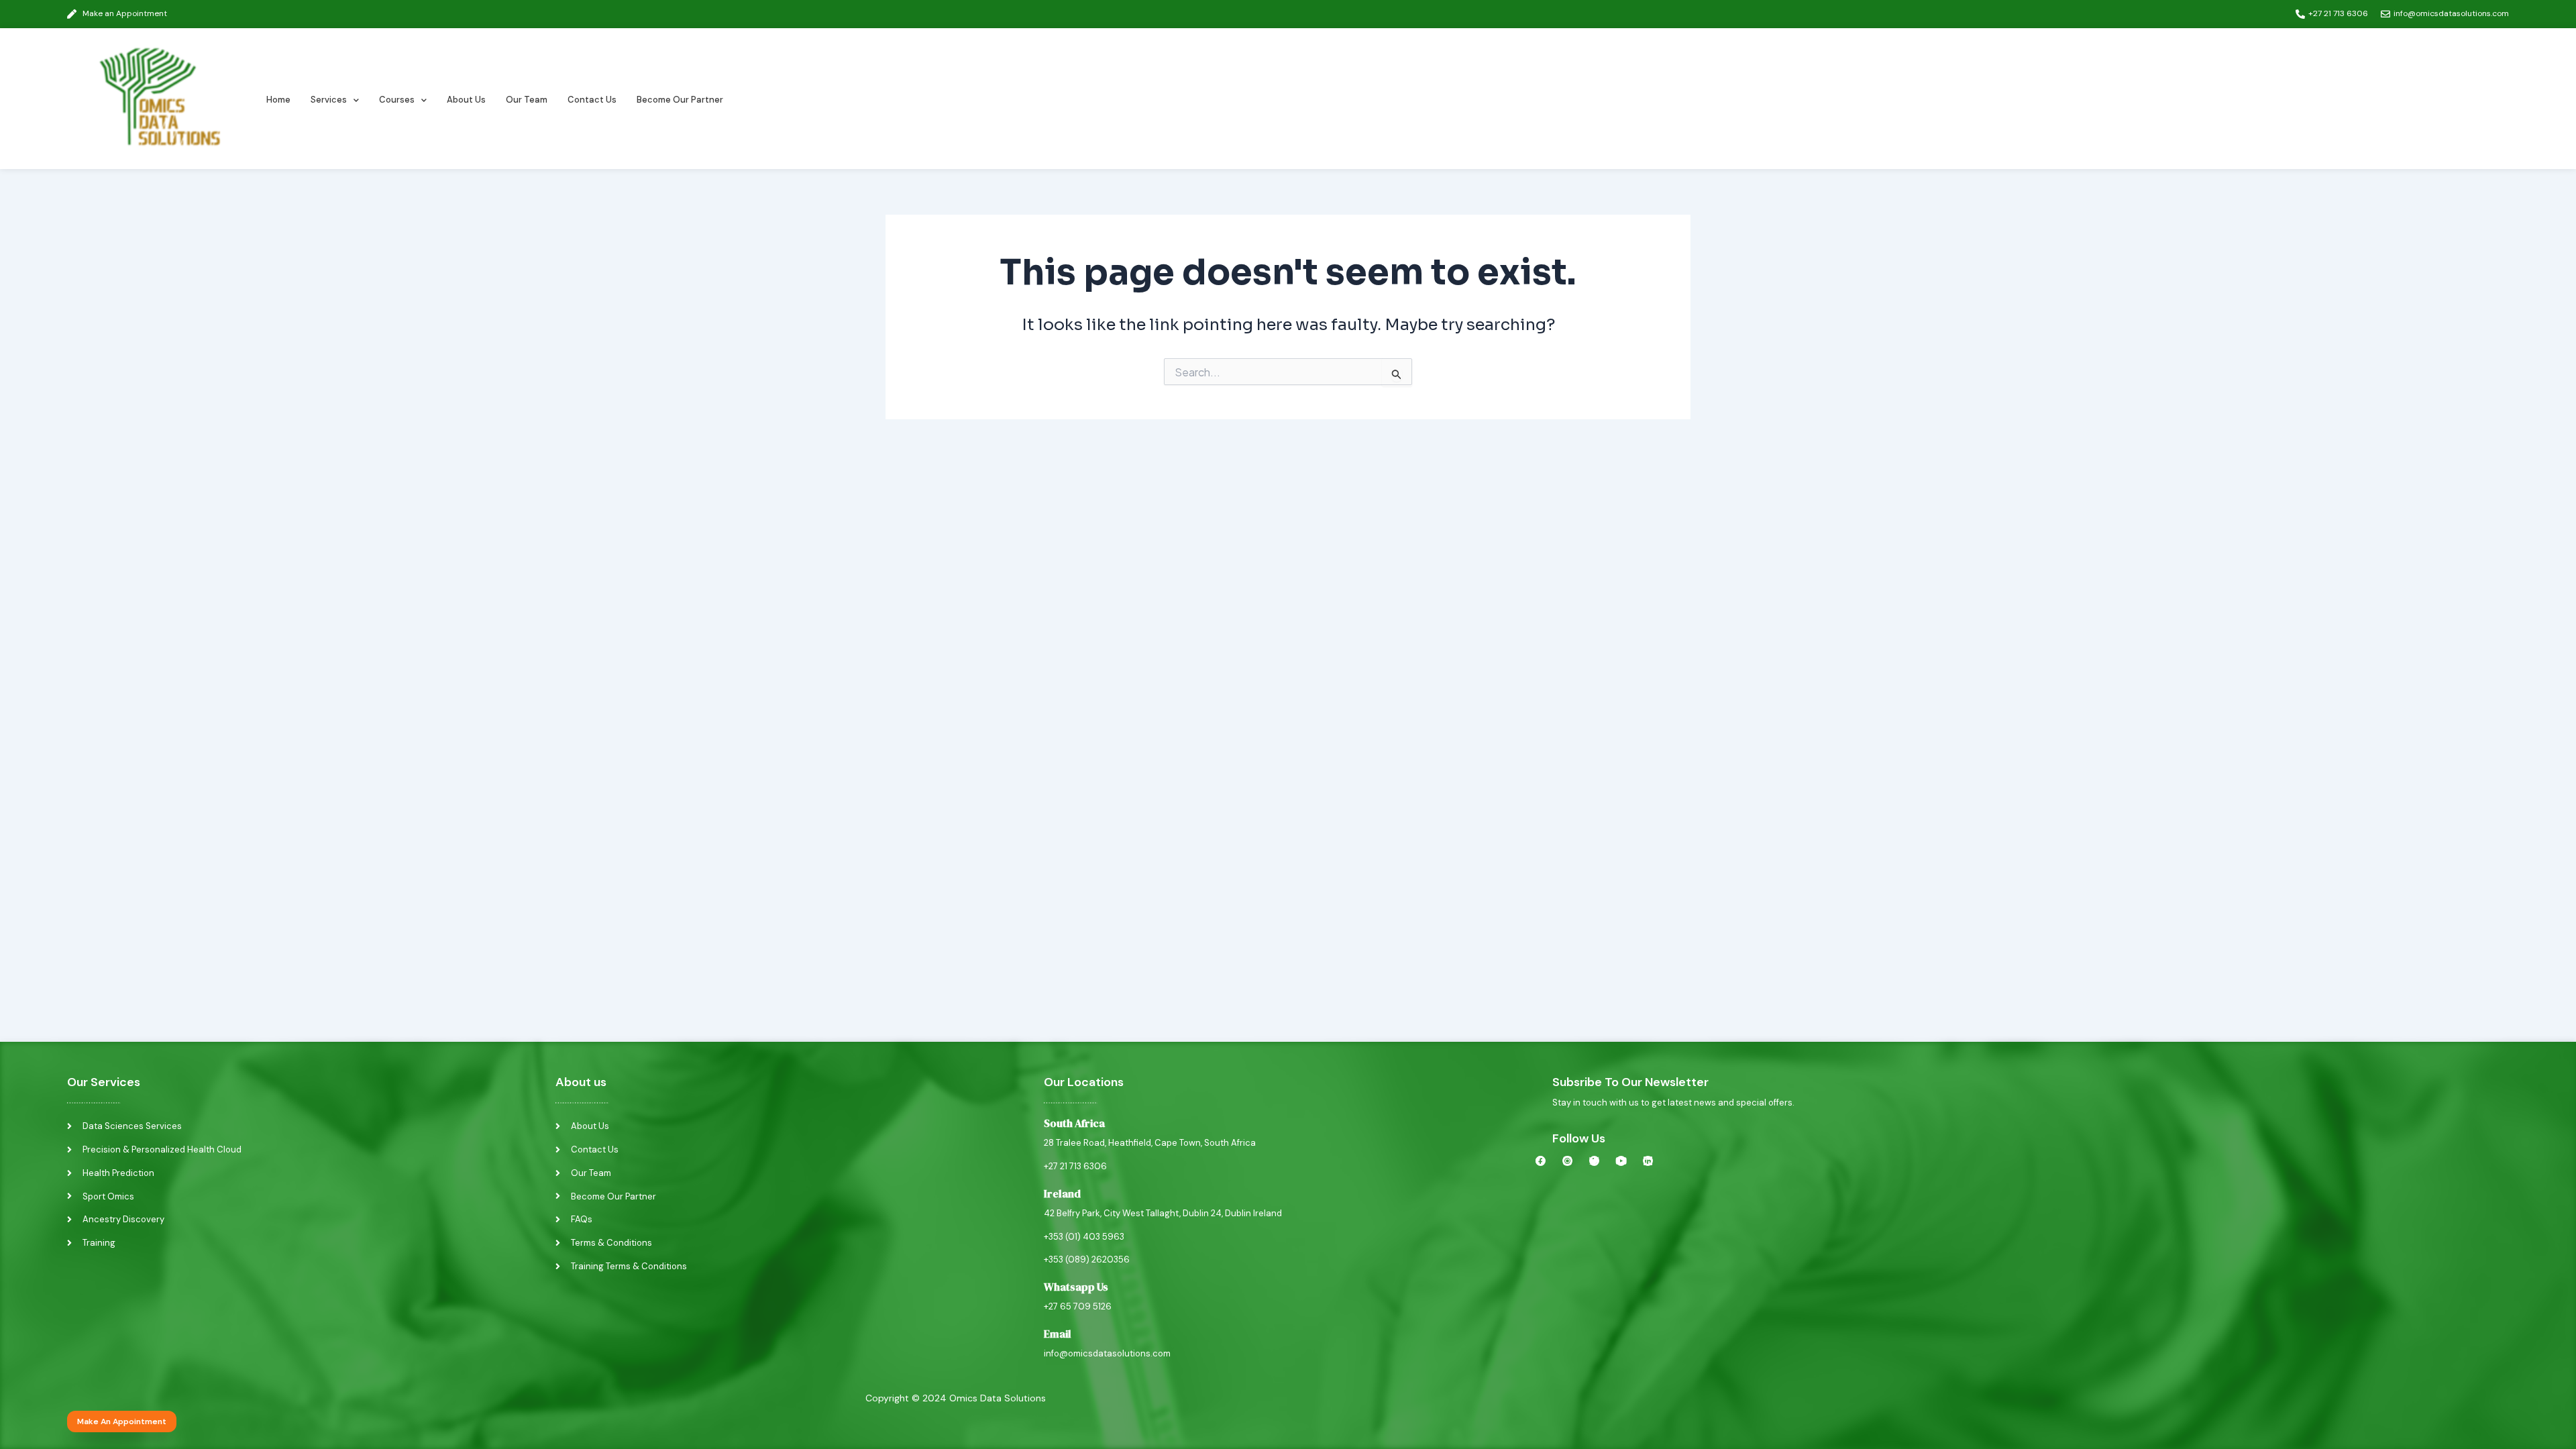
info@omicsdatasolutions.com (1107, 1353)
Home (278, 100)
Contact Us (592, 100)
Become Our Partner (680, 100)
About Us (466, 100)
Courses (397, 100)
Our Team (527, 100)
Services (329, 100)
